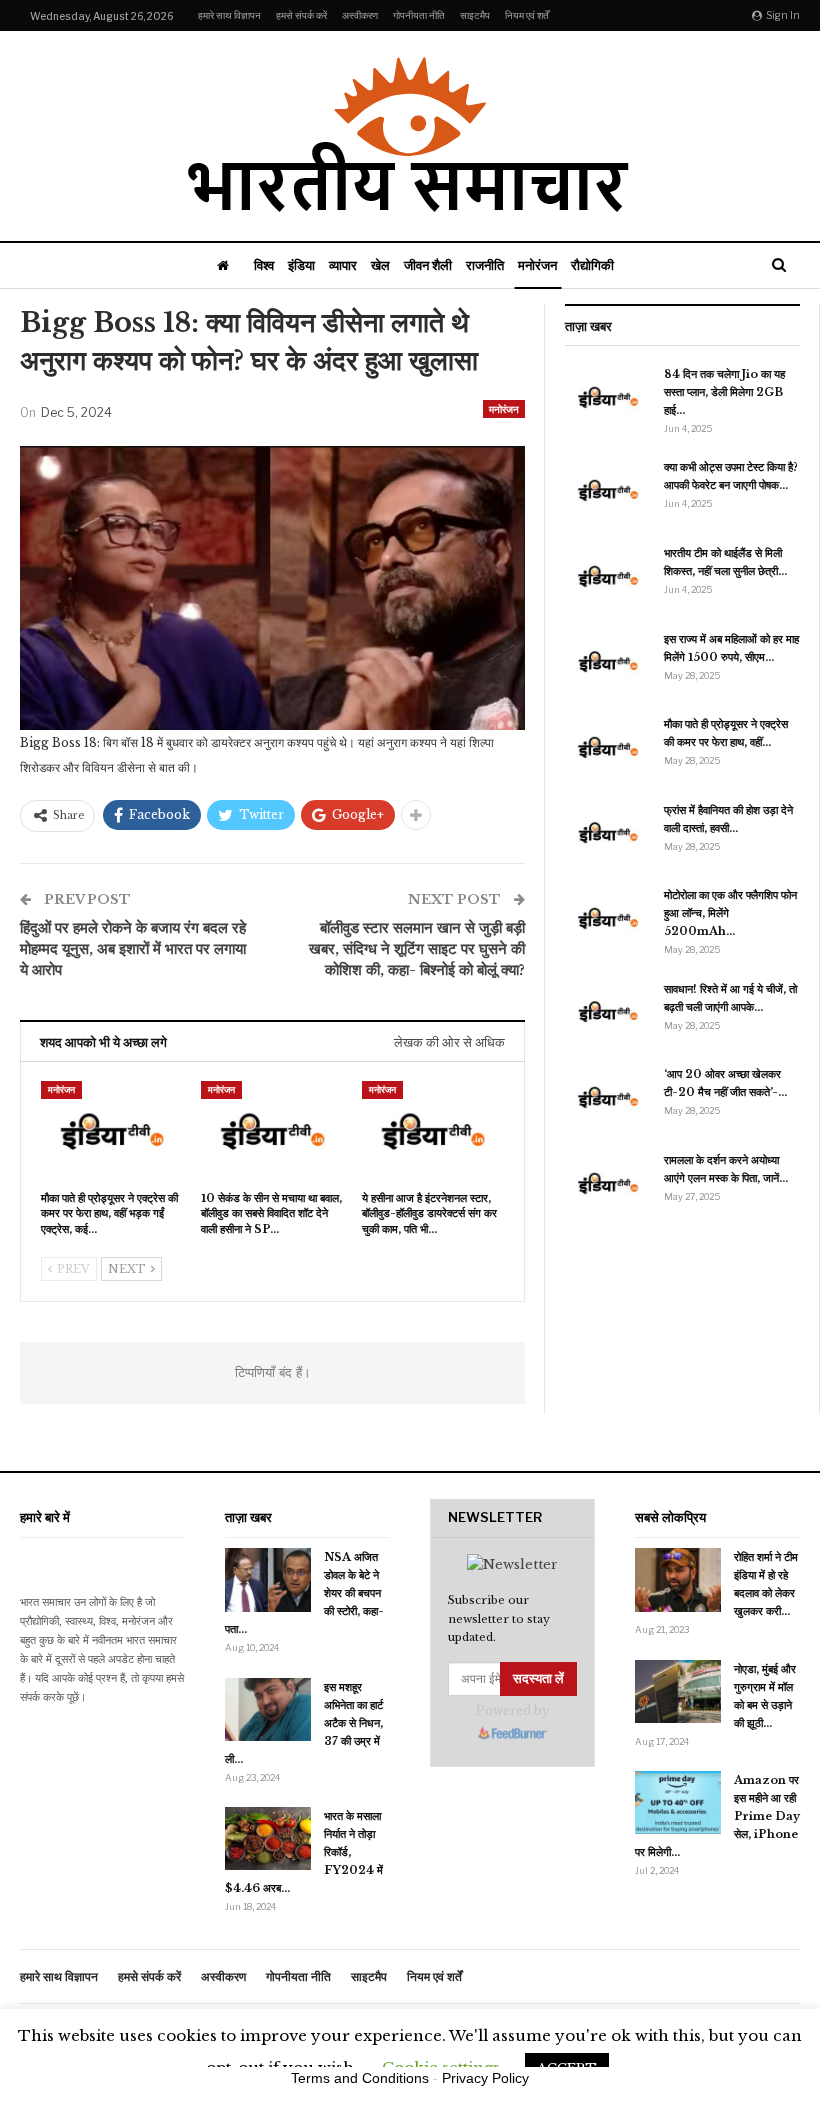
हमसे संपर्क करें (301, 15)
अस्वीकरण (360, 15)
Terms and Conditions (360, 2078)
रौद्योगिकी (592, 265)
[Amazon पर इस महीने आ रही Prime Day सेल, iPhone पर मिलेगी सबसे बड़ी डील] (678, 1803)
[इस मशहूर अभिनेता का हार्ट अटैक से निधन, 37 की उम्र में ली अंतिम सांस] (268, 1710)
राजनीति (485, 265)
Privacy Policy (485, 2078)
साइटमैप (475, 15)
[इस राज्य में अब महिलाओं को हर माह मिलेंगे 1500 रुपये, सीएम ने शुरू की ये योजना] (608, 662)
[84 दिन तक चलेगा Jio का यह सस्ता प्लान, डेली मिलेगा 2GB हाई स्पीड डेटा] (608, 397)
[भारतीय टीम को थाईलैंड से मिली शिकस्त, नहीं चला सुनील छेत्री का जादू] (608, 576)
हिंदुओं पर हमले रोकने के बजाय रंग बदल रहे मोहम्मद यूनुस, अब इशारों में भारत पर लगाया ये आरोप (133, 948)
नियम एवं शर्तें (527, 15)
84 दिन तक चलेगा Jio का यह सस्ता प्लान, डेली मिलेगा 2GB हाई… (724, 392)
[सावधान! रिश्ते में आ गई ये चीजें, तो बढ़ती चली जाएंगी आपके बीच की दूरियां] (608, 1012)
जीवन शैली (428, 265)
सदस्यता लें (538, 1678)
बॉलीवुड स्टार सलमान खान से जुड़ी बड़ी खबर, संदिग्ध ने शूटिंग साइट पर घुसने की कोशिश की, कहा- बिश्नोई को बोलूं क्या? (417, 948)
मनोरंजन (537, 265)
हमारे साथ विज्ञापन (229, 15)
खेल (380, 265)
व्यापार (343, 265)
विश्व (264, 265)
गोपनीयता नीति (419, 15)
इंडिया (301, 265)
